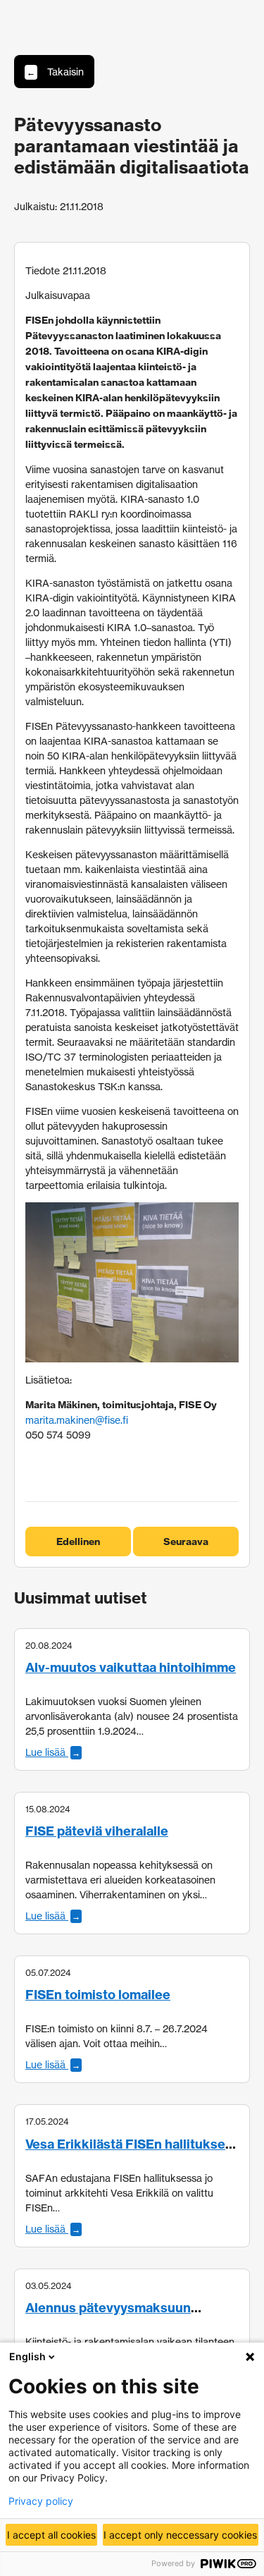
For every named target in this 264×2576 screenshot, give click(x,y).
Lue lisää (53, 1752)
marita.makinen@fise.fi (77, 1420)
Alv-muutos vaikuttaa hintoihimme (131, 1667)
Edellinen (78, 1542)
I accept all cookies (51, 2535)
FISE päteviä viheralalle (97, 1831)
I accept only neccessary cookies (180, 2535)
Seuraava (186, 1542)
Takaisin (55, 72)
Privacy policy (41, 2501)
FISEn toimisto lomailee (98, 1995)
